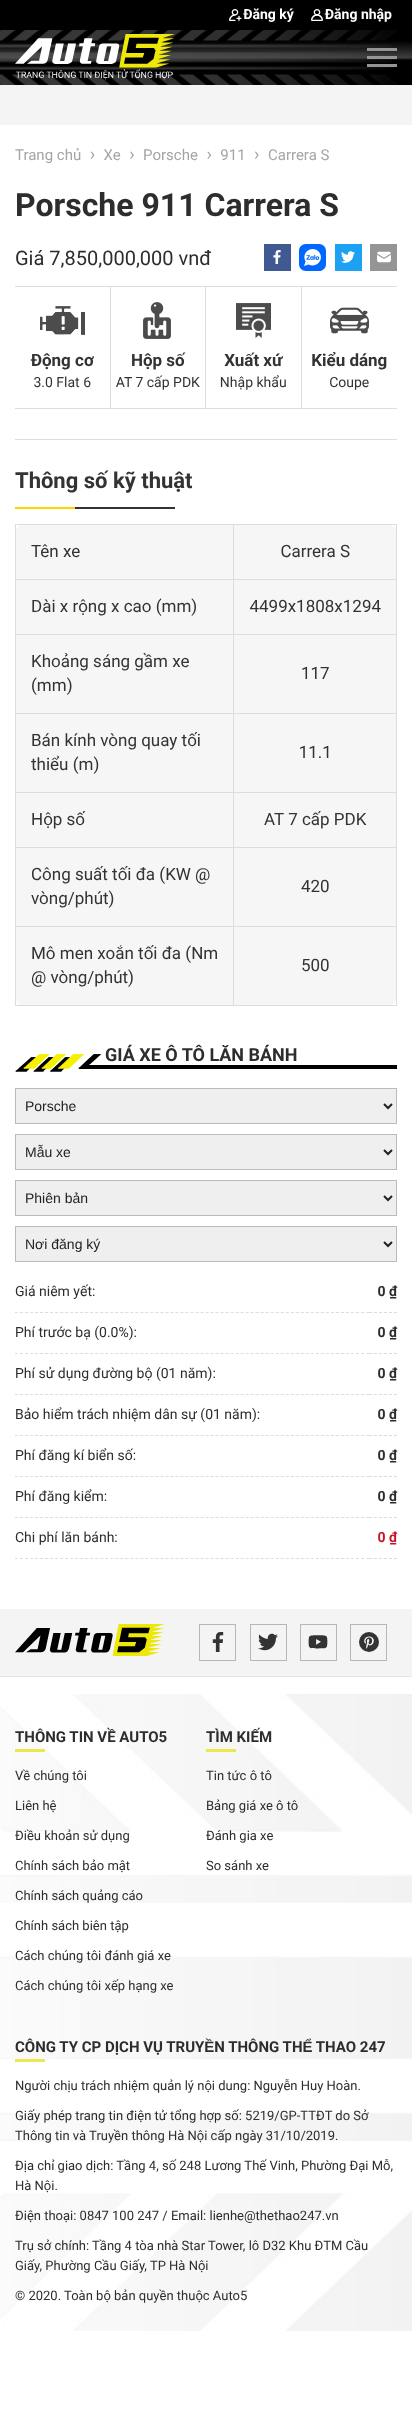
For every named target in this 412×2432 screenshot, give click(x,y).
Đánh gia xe (239, 1836)
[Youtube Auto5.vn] (318, 1642)
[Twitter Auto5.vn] (268, 1642)
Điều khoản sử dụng (72, 1836)
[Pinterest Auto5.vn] (368, 1642)
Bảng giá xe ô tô (252, 1806)
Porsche (170, 155)
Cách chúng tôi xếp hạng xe (94, 1986)
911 (232, 155)
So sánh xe (237, 1866)
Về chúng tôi (51, 1776)
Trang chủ (48, 155)
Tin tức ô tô (239, 1776)
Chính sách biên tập (72, 1926)
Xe (112, 155)
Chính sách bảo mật (72, 1866)
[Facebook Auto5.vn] (217, 1642)
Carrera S (298, 155)
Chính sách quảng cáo (79, 1896)
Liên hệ (36, 1806)
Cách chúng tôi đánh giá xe (93, 1956)
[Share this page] (383, 257)
